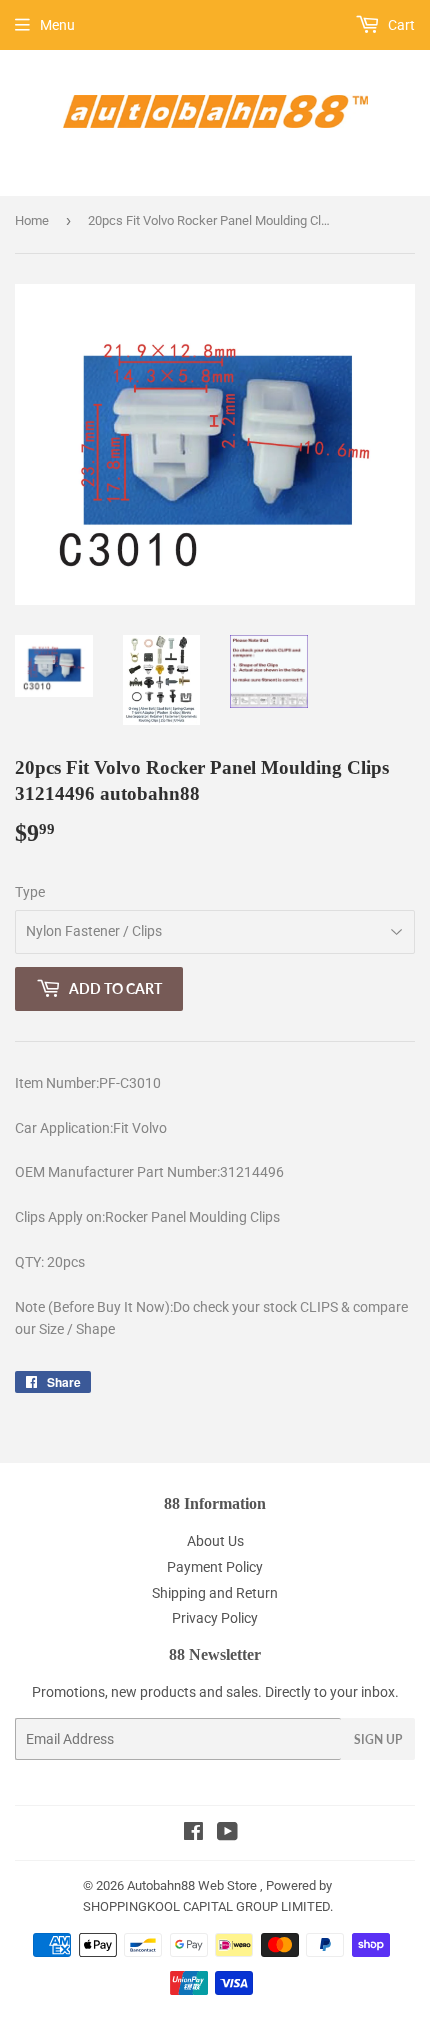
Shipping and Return (215, 1593)
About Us (215, 1541)
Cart (400, 25)
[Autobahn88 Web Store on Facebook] (193, 1834)
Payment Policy (215, 1567)
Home (32, 220)
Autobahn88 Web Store (192, 1885)
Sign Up (378, 1739)
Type (30, 892)
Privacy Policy (215, 1618)
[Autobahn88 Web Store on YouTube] (227, 1834)
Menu (57, 25)
